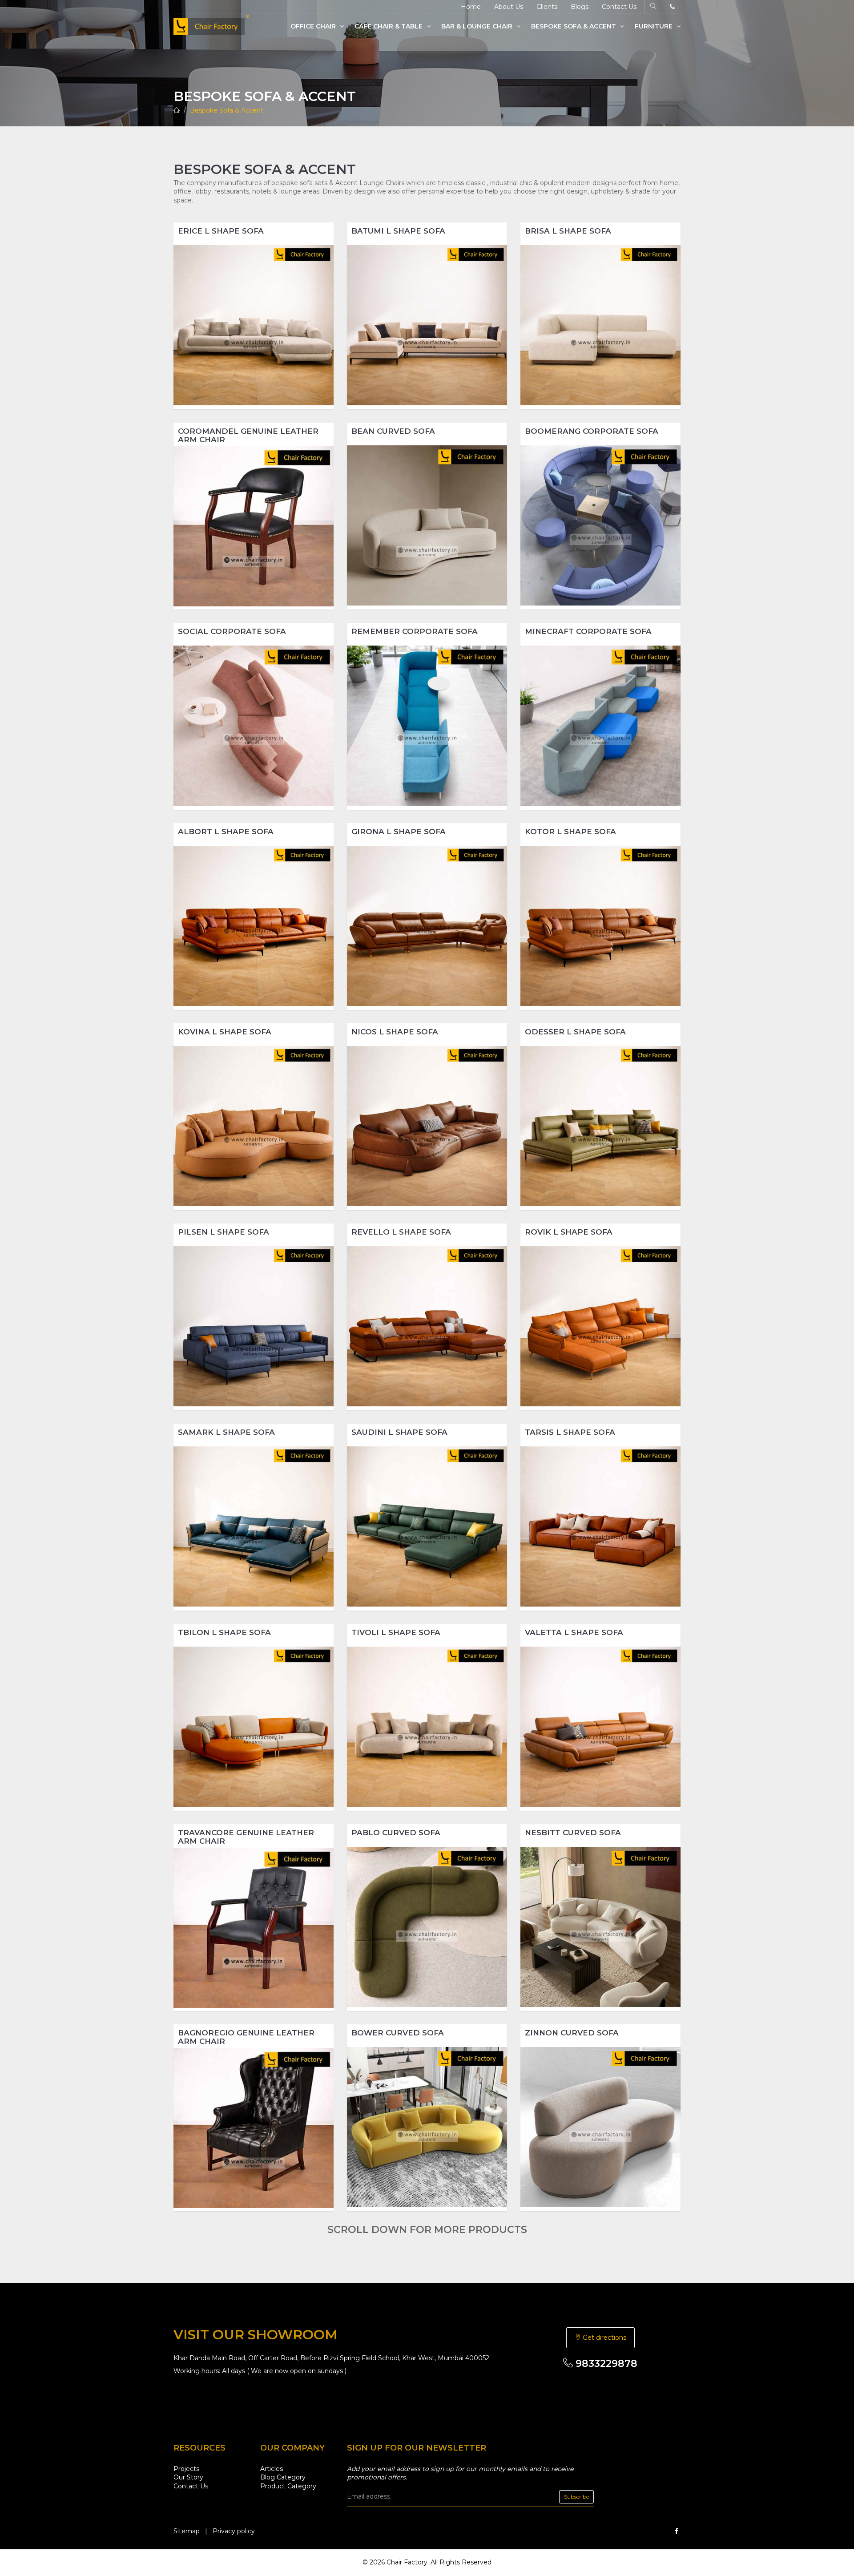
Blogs (580, 7)
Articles (272, 2469)
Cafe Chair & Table (389, 26)
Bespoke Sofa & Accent (574, 26)
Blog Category (283, 2477)
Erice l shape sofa (221, 231)
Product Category (288, 2486)
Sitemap (187, 2531)
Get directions (604, 2338)
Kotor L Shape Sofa (570, 832)
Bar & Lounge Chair (478, 26)
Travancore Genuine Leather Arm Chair (246, 1837)
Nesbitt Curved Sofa (573, 1833)
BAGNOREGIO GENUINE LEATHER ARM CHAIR (246, 2037)
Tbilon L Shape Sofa (224, 1632)
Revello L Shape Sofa (401, 1232)
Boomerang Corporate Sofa (592, 431)
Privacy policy (234, 2531)
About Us (509, 7)
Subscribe (576, 2497)
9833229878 (605, 2364)
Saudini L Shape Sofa (399, 1432)
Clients (547, 7)
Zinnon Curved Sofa (572, 2033)
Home (471, 7)
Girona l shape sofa (399, 832)
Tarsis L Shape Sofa (570, 1432)
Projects (186, 2469)
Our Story (188, 2477)
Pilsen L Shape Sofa (224, 1232)
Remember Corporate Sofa (415, 631)
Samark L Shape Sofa (226, 1432)
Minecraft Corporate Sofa (588, 631)
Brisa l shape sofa (568, 231)
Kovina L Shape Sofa (225, 1032)
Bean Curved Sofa (393, 431)
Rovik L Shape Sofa (569, 1232)
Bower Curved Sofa (398, 2033)
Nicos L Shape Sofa (395, 1032)
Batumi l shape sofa (398, 231)
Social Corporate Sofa (232, 631)
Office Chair (314, 26)
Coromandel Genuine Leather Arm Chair (248, 435)
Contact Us (619, 7)
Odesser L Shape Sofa (575, 1032)
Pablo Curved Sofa (396, 1833)
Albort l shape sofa (226, 832)
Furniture (655, 26)
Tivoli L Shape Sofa (396, 1632)
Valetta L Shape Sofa (574, 1632)
